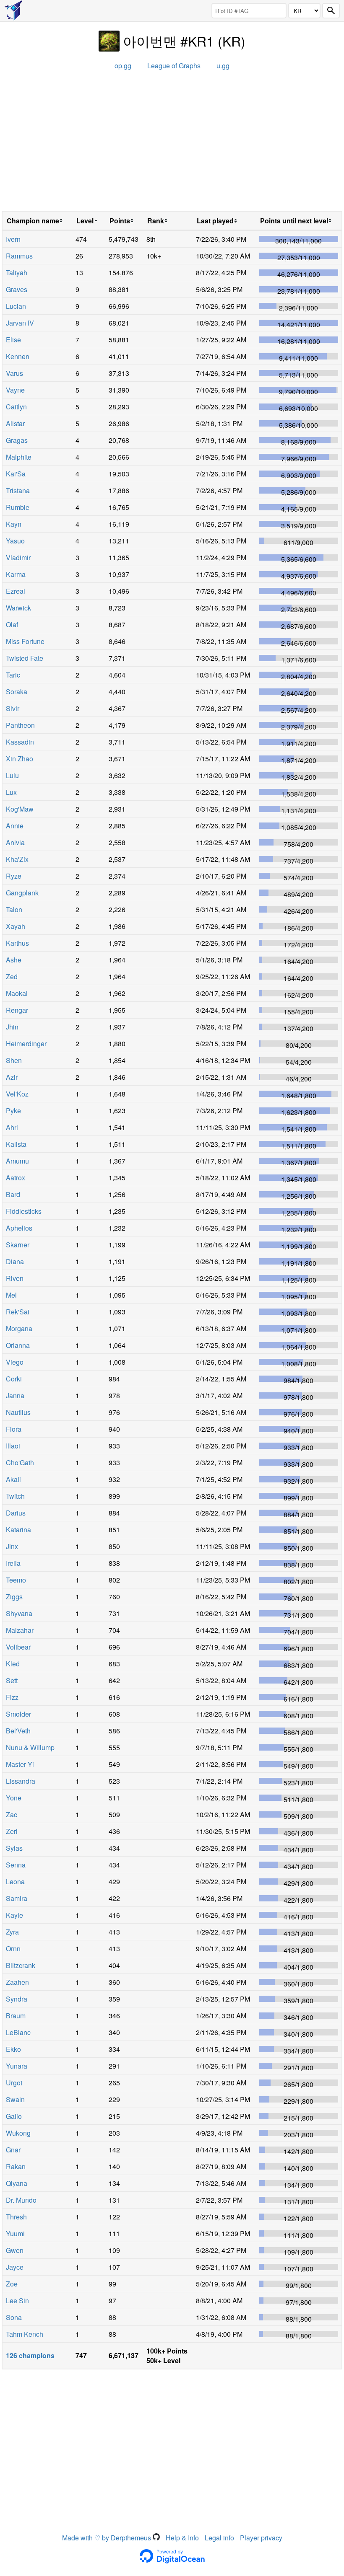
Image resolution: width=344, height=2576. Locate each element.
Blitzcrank (21, 1965)
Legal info (219, 2538)
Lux (11, 792)
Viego (15, 1362)
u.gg (223, 66)
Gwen (15, 2250)
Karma (16, 574)
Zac (12, 1814)
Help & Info (182, 2538)
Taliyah (17, 273)
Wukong (18, 2133)
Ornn (13, 1949)
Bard (13, 1194)
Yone (14, 1798)
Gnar (13, 2150)
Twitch (15, 1496)
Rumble (18, 507)
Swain (15, 2099)
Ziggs (14, 1597)
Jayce (15, 2267)
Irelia (13, 1563)
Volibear (18, 1647)
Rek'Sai (18, 1312)
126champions (30, 2355)
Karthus (17, 943)
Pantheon (20, 725)
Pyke (13, 1111)
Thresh (16, 2217)
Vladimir (18, 557)
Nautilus (18, 1412)
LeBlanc (18, 2032)
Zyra (12, 1932)
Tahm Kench (25, 2334)
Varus (14, 373)
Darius (16, 1513)
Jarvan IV (20, 323)
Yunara (17, 2066)
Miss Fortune (25, 641)
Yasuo (15, 541)
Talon (14, 909)
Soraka (17, 692)
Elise (13, 340)
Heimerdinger (26, 1044)
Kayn (14, 524)
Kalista (16, 1144)
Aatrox (16, 1178)
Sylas (14, 1848)
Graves (17, 289)
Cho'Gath (20, 1463)
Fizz (12, 1697)
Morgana (19, 1328)
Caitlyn (16, 407)
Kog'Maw (20, 809)
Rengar (17, 1010)
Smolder (18, 1714)
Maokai (17, 993)
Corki (14, 1379)
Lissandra (21, 1781)
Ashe (14, 960)
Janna (15, 1395)
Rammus (19, 256)
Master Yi (20, 1764)
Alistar (15, 423)
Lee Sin (17, 2301)
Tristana (18, 490)
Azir (12, 1077)
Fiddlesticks (24, 1211)
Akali (13, 1479)
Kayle (14, 1915)
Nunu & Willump (30, 1747)
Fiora (14, 1429)
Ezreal (16, 591)
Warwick (18, 608)
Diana (15, 1261)
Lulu (12, 775)
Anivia (15, 842)
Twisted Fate (25, 658)
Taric (13, 675)
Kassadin (20, 742)
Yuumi (15, 2233)
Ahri (12, 1127)
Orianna (18, 1345)
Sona (14, 2317)
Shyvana (19, 1613)
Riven (15, 1278)
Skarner (18, 1245)
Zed (12, 976)
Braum (16, 2016)
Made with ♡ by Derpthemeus (107, 2538)
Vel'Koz (17, 1094)
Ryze (14, 876)
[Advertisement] (172, 144)
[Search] (331, 11)
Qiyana (17, 2183)
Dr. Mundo (21, 2200)
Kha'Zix (17, 859)
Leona (15, 1882)
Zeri (12, 1831)
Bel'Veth (18, 1731)
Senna (16, 1865)
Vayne (15, 390)
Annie (15, 826)
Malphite (19, 457)
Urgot (14, 2083)
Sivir (13, 708)
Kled (13, 1664)
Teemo (16, 1580)
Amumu (17, 1161)
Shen (14, 1060)
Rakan (16, 2166)
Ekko (13, 2049)
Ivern (13, 239)
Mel (11, 1295)
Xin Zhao (20, 759)
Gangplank (22, 893)
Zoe (12, 2284)
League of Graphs (174, 66)
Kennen (18, 356)
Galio (14, 2116)
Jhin (12, 1027)
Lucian (16, 306)
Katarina (18, 1530)
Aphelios (19, 1228)
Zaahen (17, 1982)
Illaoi (13, 1446)
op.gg (123, 66)
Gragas (17, 440)
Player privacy (261, 2538)
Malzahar (20, 1630)
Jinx (12, 1546)
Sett (12, 1680)
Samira (17, 1898)
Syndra (17, 1999)
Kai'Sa (16, 474)
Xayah (16, 926)
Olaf (12, 625)
